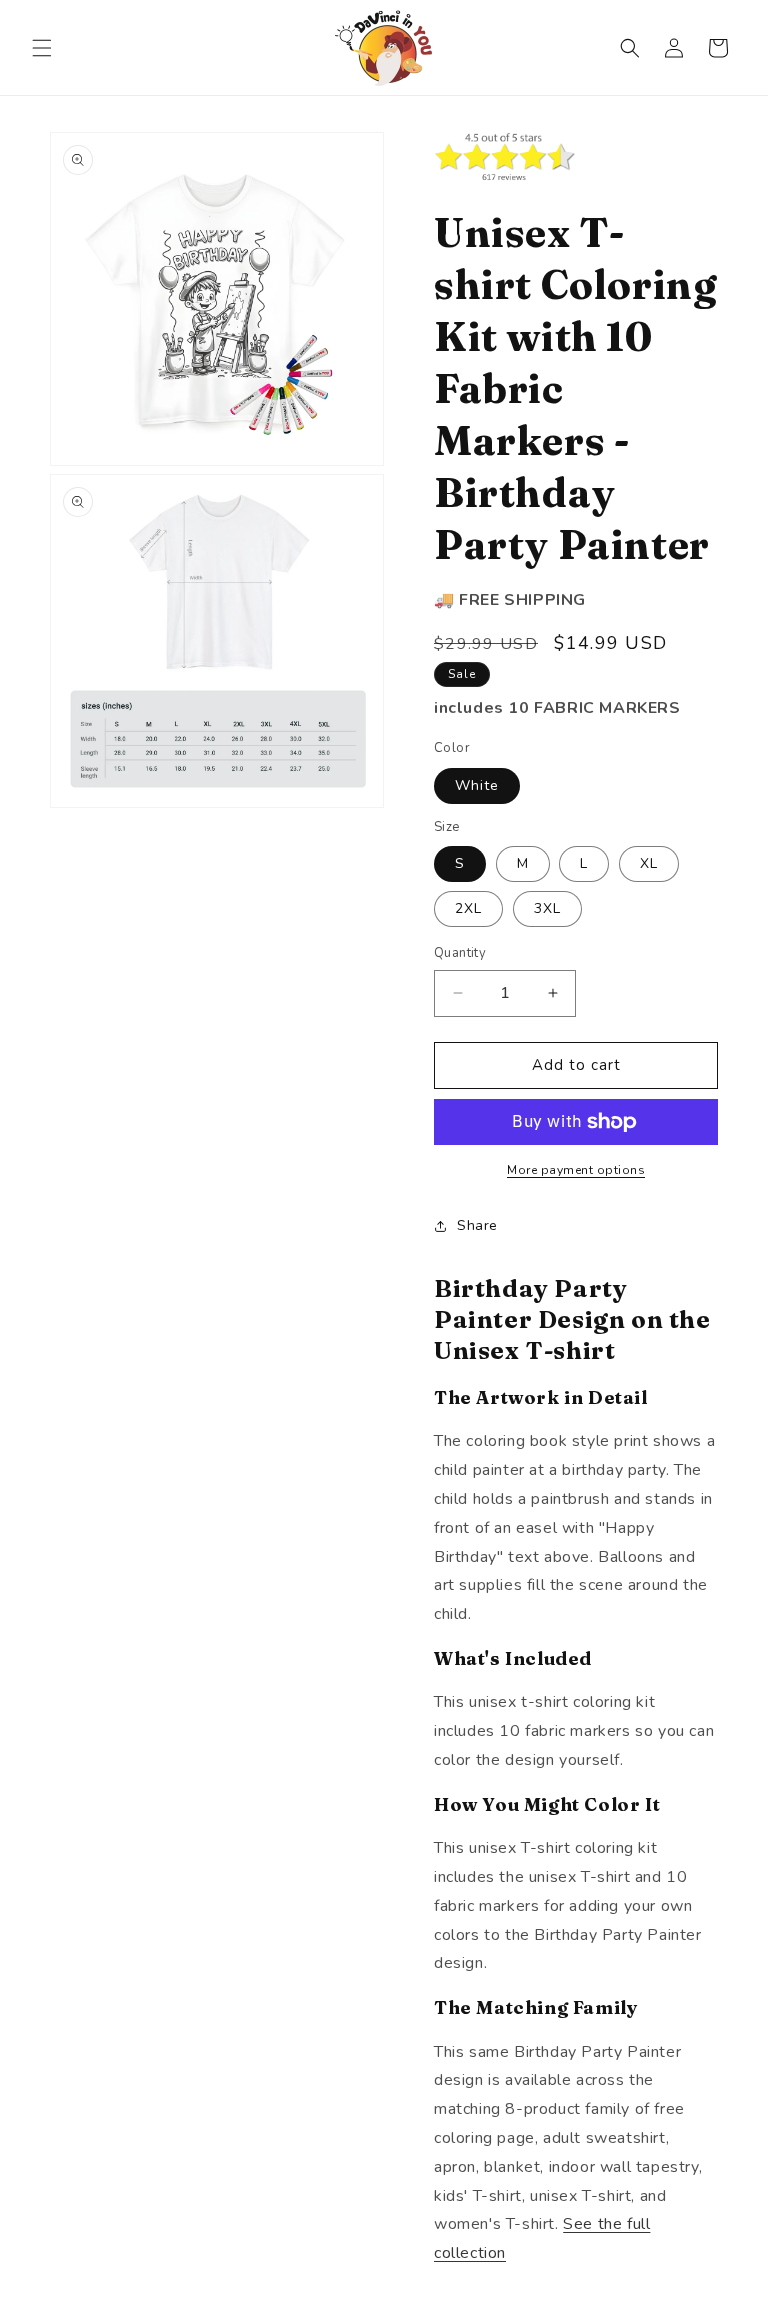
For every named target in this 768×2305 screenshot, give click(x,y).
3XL (547, 908)
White (477, 785)
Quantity (460, 953)
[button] (42, 48)
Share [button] (477, 1225)
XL (649, 863)
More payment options (576, 1170)
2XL (468, 908)
